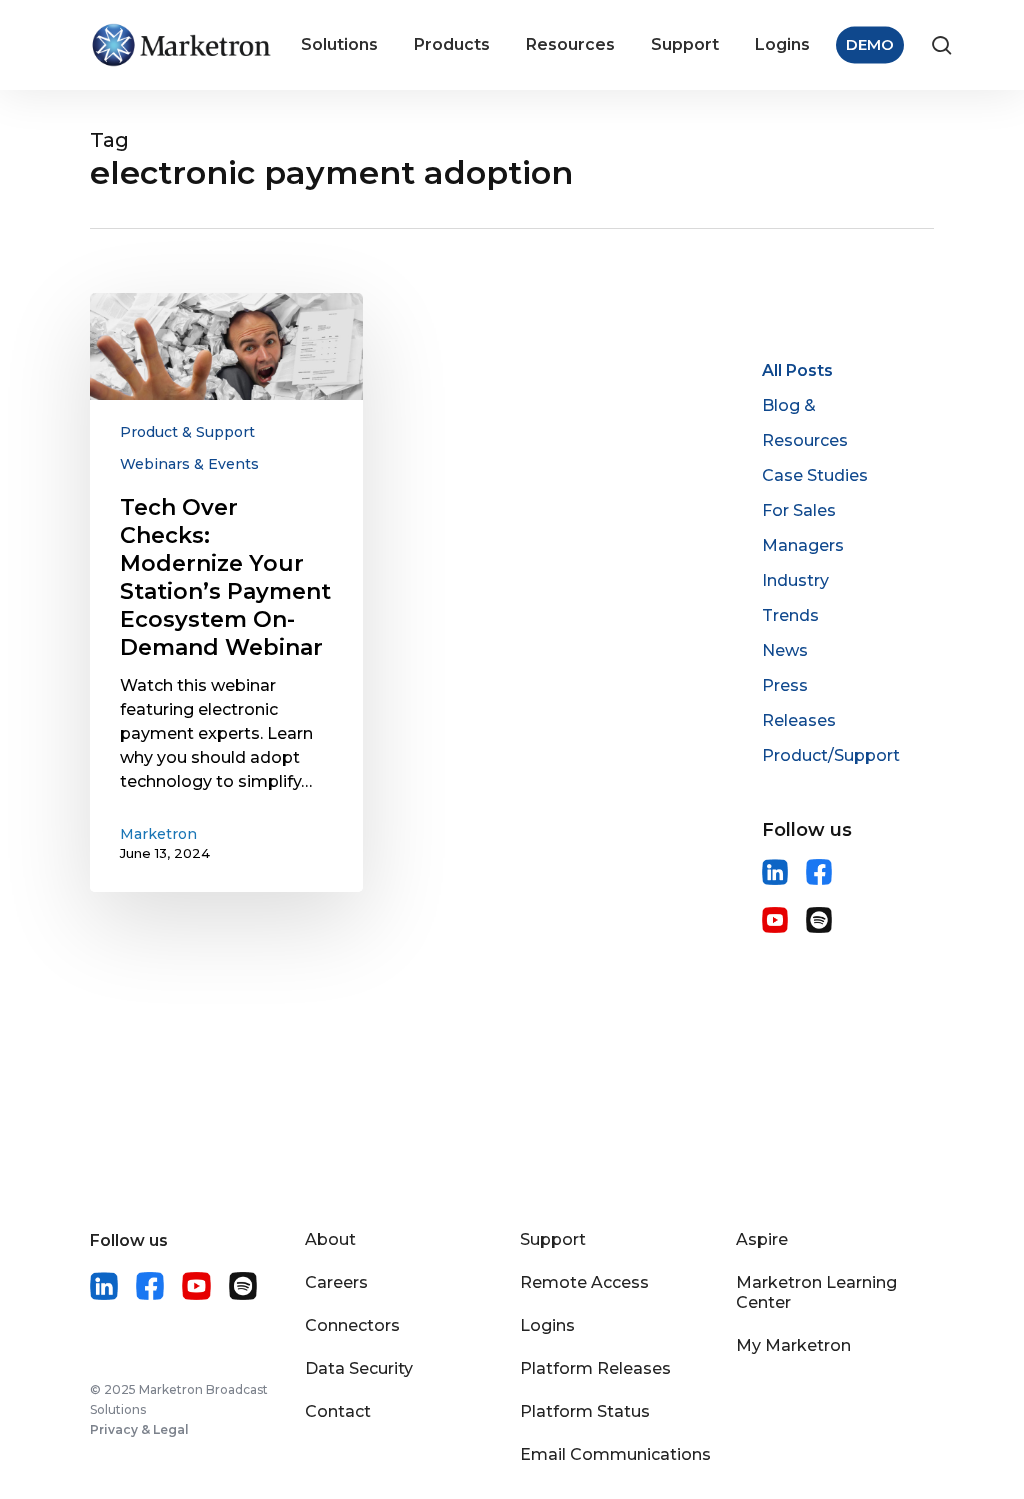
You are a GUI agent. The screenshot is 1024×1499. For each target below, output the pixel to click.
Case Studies (815, 475)
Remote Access (584, 1282)
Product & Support (187, 432)
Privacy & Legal (139, 1429)
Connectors (352, 1325)
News (785, 650)
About (330, 1239)
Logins (547, 1325)
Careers (336, 1282)
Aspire (762, 1239)
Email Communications (615, 1454)
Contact (338, 1411)
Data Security (359, 1368)
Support (553, 1239)
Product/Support (831, 755)
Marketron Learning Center (816, 1292)
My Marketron (793, 1345)
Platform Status (585, 1411)
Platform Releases (595, 1368)
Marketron (158, 834)
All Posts (797, 370)
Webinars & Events (189, 464)
